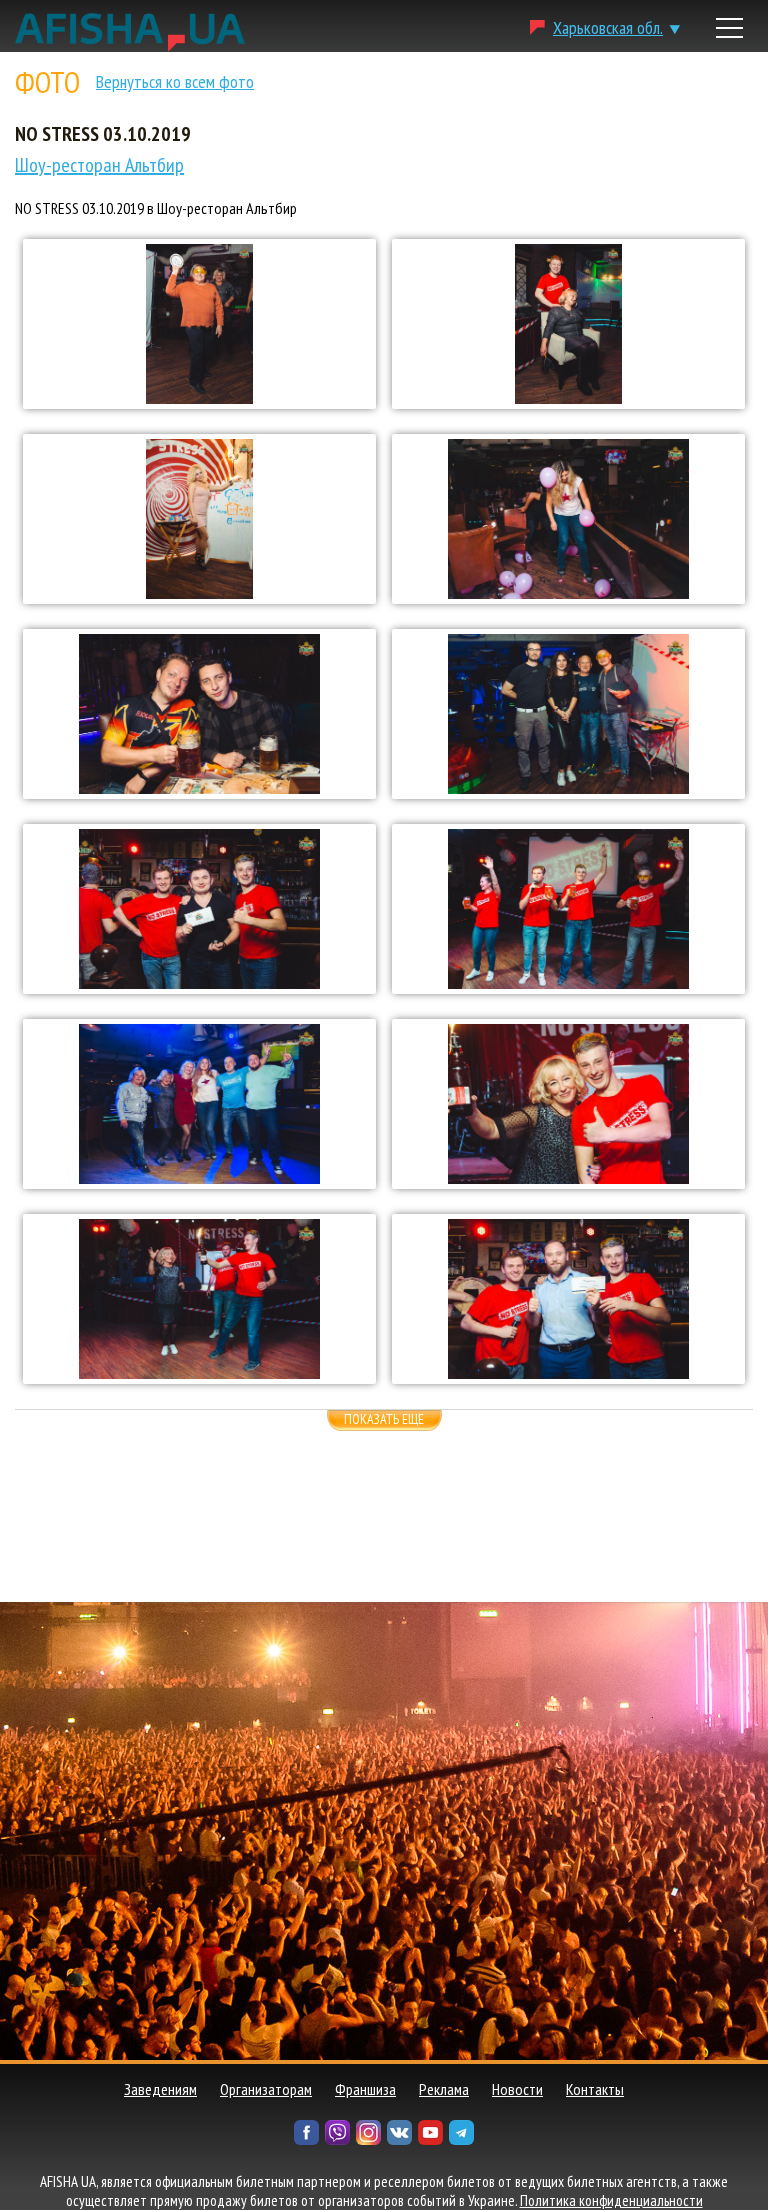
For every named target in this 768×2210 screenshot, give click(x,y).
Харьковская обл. (608, 27)
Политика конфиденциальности (611, 2200)
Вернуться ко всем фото (175, 81)
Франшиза (365, 2089)
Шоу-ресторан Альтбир (99, 165)
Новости (517, 2089)
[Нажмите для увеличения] (199, 324)
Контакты (595, 2089)
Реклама (444, 2089)
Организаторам (266, 2089)
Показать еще (384, 1419)
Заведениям (160, 2089)
